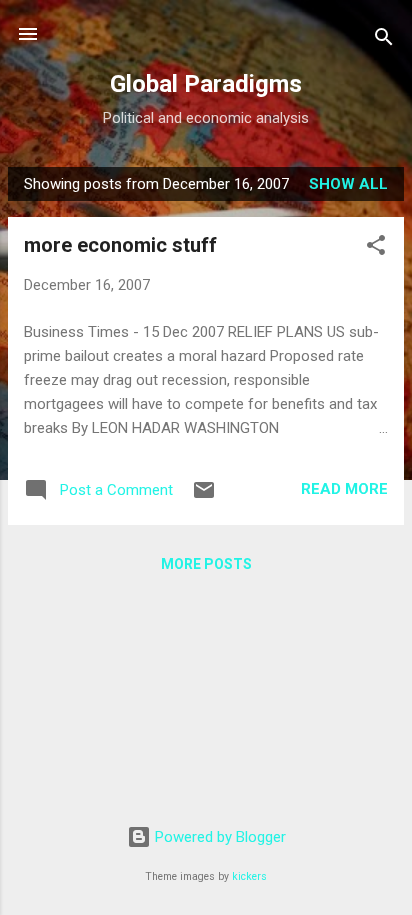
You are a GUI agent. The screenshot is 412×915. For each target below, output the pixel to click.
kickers (249, 876)
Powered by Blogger (218, 837)
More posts (206, 564)
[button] (376, 248)
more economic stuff (120, 245)
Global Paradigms (206, 84)
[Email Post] (204, 497)
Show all (348, 184)
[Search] (384, 40)
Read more (344, 489)
